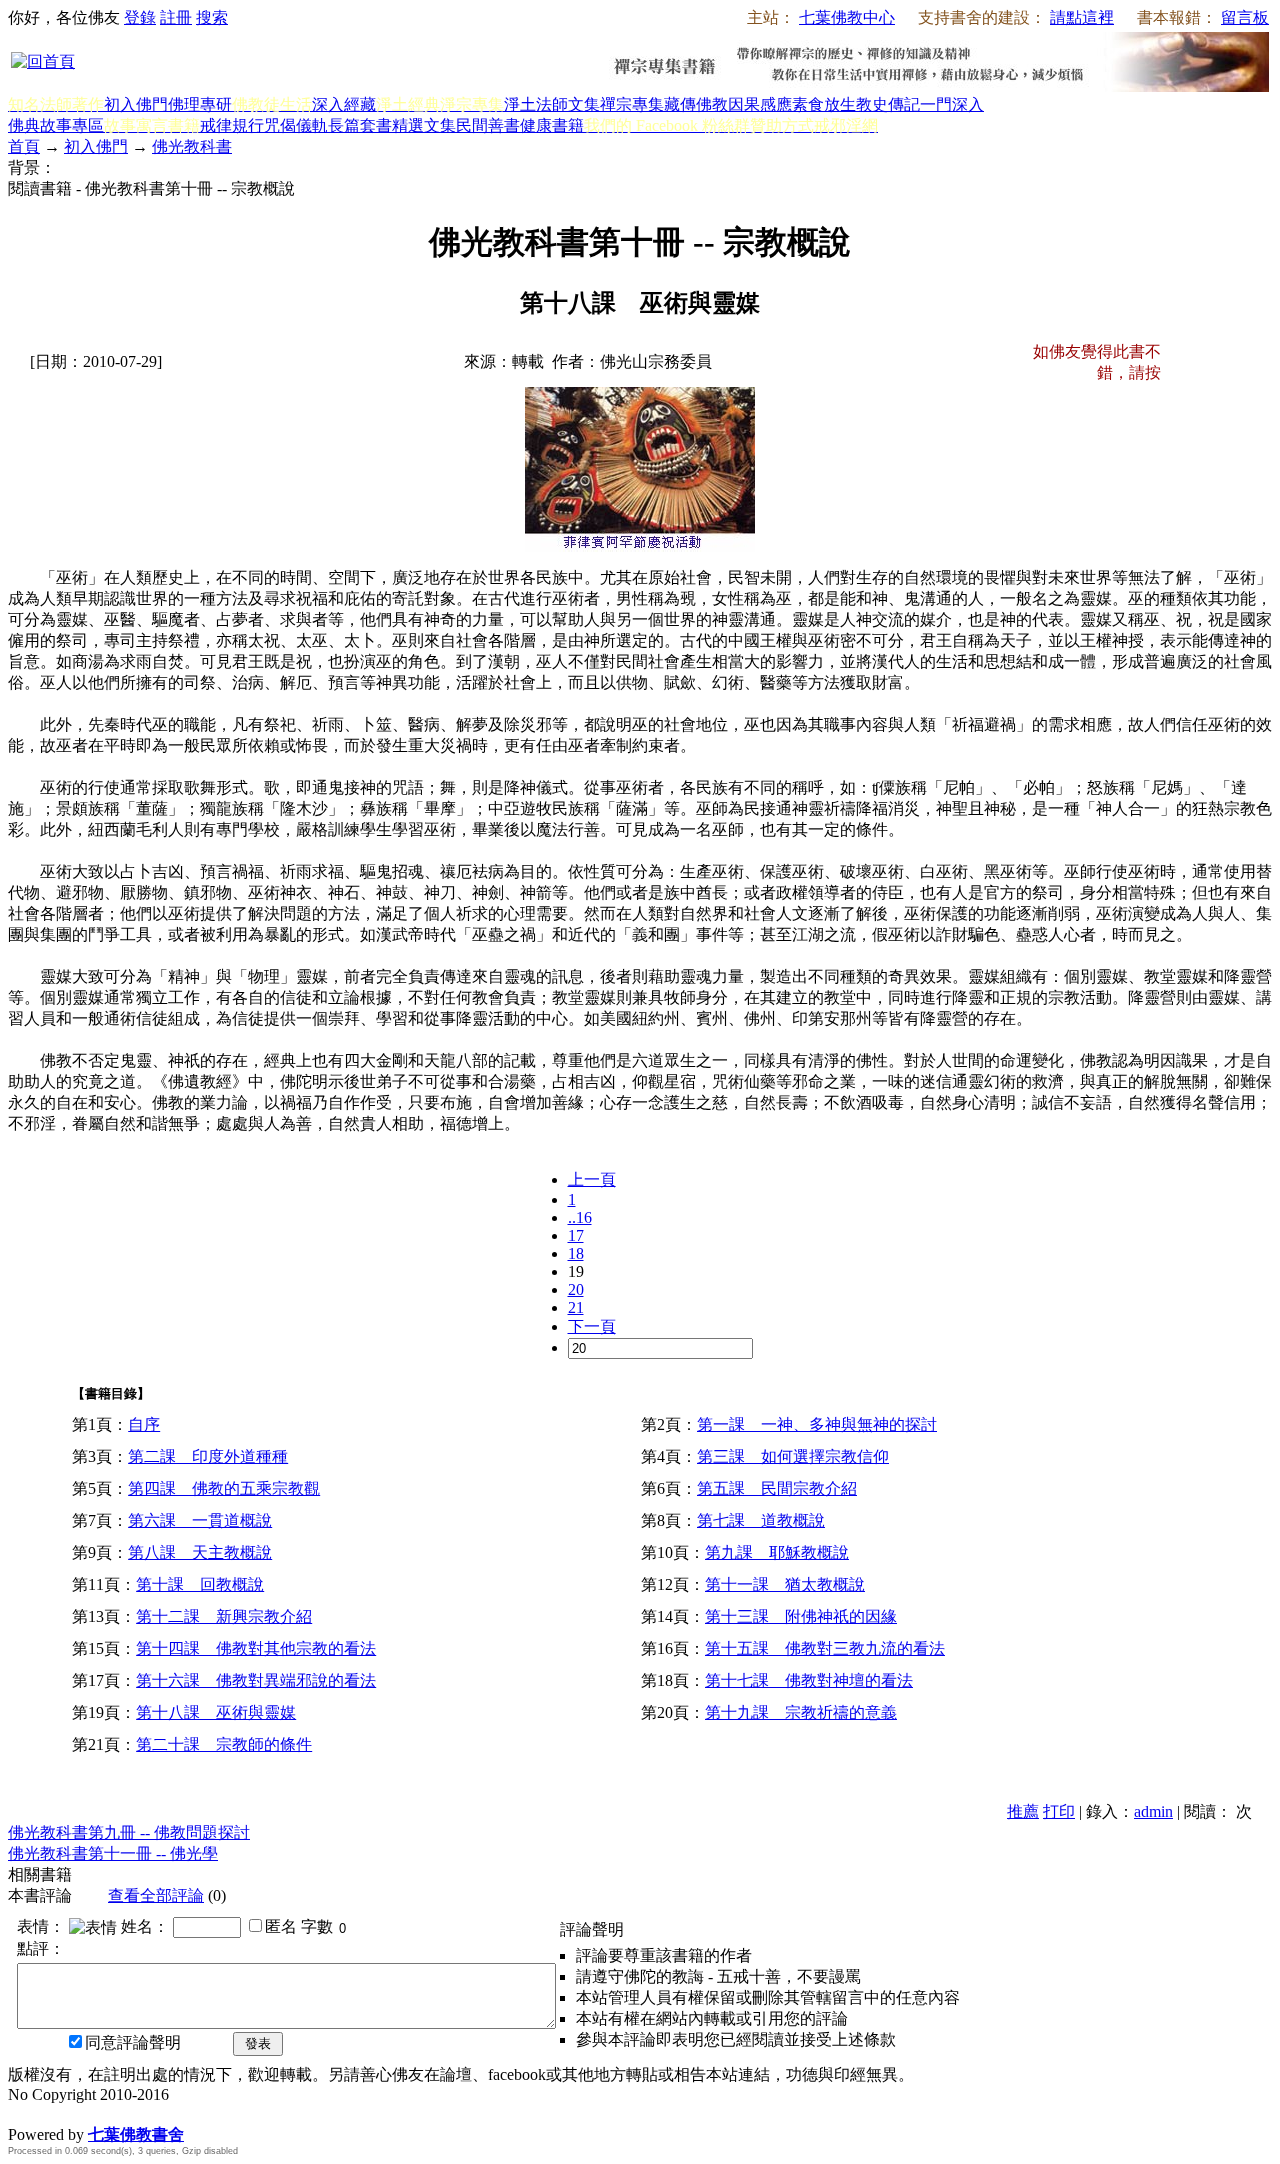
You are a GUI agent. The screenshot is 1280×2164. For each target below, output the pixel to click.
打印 (1059, 1811)
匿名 (281, 1926)
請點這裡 (1082, 17)
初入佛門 (136, 104)
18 (576, 1253)
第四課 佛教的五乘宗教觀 (224, 1488)
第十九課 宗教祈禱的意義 (801, 1712)
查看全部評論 (156, 1895)
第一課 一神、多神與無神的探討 (817, 1424)
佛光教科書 (192, 146)
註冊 (176, 17)
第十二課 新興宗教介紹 (224, 1616)
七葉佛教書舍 (136, 2134)
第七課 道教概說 (761, 1520)
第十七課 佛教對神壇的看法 (809, 1680)
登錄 (140, 17)
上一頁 (592, 1179)
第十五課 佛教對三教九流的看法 (825, 1648)
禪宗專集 (632, 104)
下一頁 (592, 1326)
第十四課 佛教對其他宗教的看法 (256, 1648)
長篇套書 (360, 125)
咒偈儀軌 (296, 125)
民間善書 (488, 125)
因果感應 (760, 104)
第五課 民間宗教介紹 (777, 1488)
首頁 (24, 146)
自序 (144, 1424)
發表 (258, 2043)
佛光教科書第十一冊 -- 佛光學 (113, 1853)
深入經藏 (344, 104)
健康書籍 (552, 125)
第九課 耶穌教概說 (777, 1552)
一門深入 (952, 104)
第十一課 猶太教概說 (785, 1584)
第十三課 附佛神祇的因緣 (801, 1616)
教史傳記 (888, 104)
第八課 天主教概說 (200, 1552)
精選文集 (424, 125)
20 (576, 1289)
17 (576, 1235)
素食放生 (824, 104)
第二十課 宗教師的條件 (224, 1744)
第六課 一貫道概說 (200, 1520)
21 (576, 1307)
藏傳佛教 (696, 104)
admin (1153, 1811)
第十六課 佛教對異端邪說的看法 (256, 1680)
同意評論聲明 (133, 2042)
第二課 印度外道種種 (208, 1456)
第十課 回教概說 (200, 1584)
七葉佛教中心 (847, 17)
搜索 (212, 17)
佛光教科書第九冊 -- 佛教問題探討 (129, 1832)
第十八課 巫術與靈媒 (216, 1712)
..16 (580, 1217)
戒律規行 (232, 125)
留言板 (1245, 17)
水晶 (24, 2113)
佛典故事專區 (56, 125)
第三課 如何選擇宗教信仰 (793, 1456)
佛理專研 (200, 104)
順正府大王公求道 (108, 2113)
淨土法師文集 (552, 104)
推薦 (1023, 1811)
